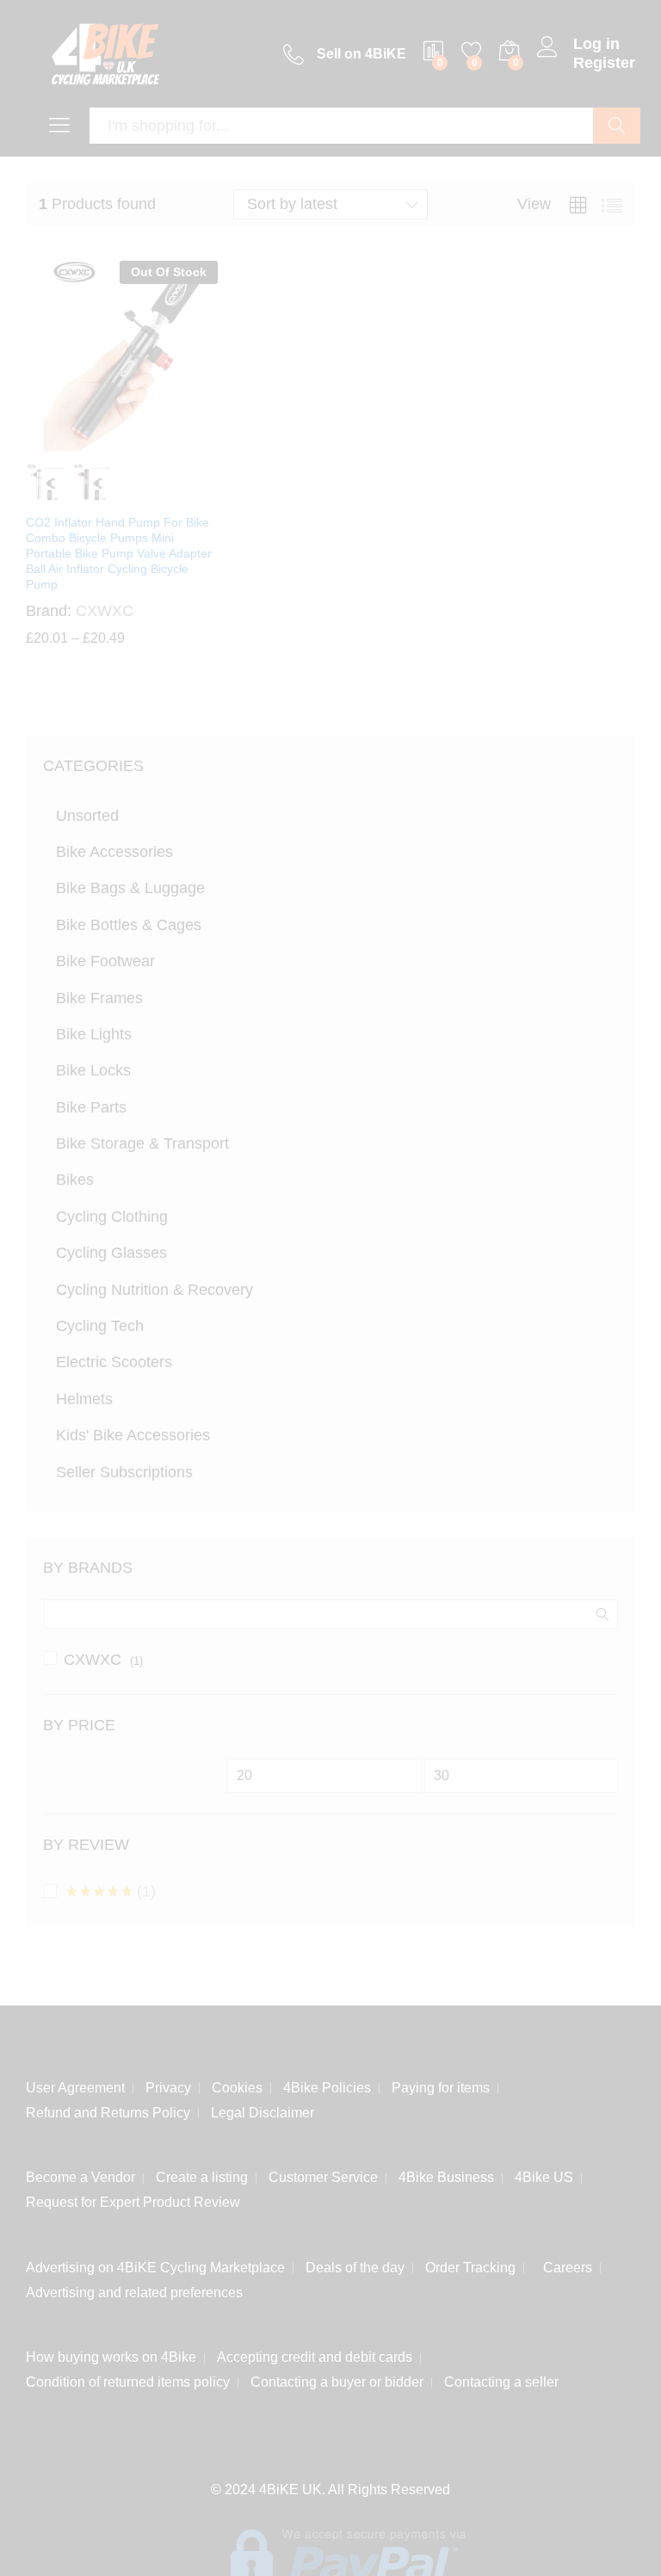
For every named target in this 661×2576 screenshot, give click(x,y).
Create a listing (202, 2174)
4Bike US (544, 2174)
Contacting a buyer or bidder (337, 2379)
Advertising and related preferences (134, 2289)
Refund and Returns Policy (108, 2109)
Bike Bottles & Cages (129, 925)
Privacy (168, 2084)
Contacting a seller (501, 2379)
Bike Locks (93, 1070)
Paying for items (441, 2084)
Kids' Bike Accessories (133, 1435)
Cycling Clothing (112, 1217)
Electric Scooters (114, 1362)
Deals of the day (355, 2264)
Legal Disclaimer (263, 2109)
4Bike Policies (327, 2084)
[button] (45, 2531)
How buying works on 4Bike (111, 2354)
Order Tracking (470, 2264)
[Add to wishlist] (158, 442)
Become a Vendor (80, 2174)
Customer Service (323, 2174)
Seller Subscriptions (124, 1472)
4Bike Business (446, 2174)
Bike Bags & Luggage (130, 888)
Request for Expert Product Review (133, 2199)
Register (604, 63)
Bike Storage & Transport (142, 1143)
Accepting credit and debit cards (315, 2354)
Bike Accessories (114, 852)
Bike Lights (94, 1034)
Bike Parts (91, 1107)
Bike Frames (99, 998)
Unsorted (87, 816)
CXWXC (93, 1660)
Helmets (84, 1399)
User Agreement (75, 2084)
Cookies (237, 2084)
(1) (111, 1891)
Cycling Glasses (111, 1253)
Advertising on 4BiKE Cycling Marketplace (155, 2264)
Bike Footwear (105, 961)
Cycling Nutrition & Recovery (154, 1290)
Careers (564, 2264)
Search (617, 126)
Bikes (75, 1180)
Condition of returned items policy (128, 2379)
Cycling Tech (100, 1326)
